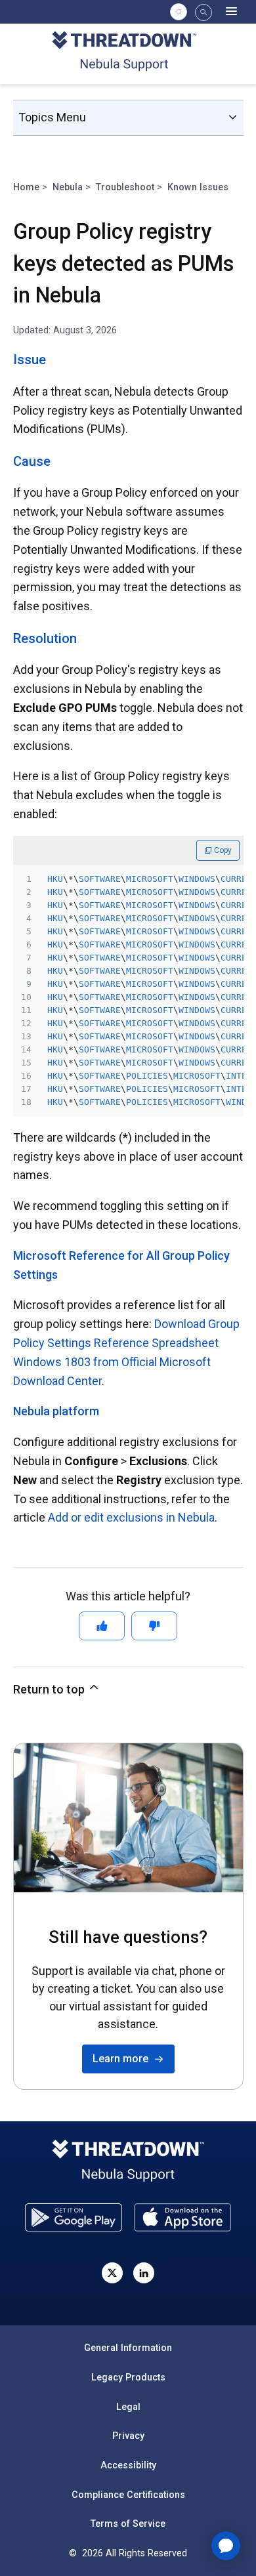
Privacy (128, 2436)
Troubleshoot (125, 187)
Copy (222, 850)
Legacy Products (128, 2377)
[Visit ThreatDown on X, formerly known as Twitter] (112, 2273)
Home (26, 187)
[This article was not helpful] (154, 1626)
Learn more (123, 2059)
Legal (128, 2407)
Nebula (68, 187)
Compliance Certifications (128, 2495)
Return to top (50, 1689)
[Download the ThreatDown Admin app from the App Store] (182, 2217)
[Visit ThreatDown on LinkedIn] (144, 2273)
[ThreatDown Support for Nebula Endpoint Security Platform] (128, 53)
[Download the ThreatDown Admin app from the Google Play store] (74, 2217)
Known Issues (198, 187)
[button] (203, 12)
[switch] (179, 12)
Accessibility (128, 2465)
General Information (128, 2348)
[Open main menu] (232, 12)
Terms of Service (128, 2524)
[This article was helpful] (102, 1626)
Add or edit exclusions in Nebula (131, 1517)
